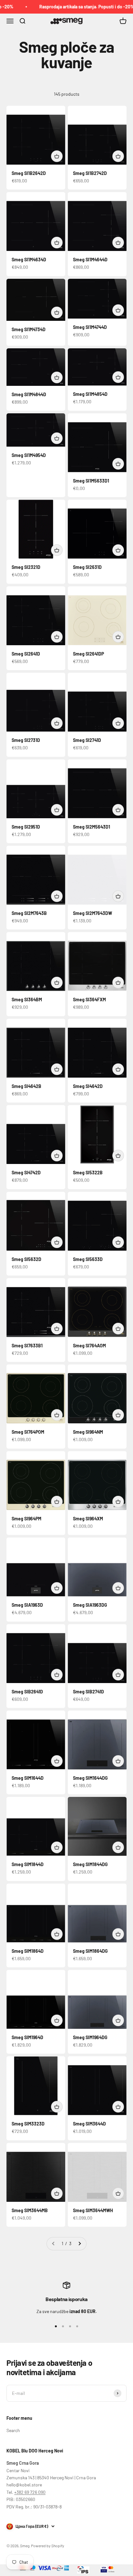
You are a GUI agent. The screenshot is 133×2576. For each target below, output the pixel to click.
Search (13, 2430)
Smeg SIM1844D (28, 1864)
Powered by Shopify (48, 2546)
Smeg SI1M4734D (29, 329)
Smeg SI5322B (88, 1173)
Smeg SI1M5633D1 (91, 481)
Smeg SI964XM (88, 1519)
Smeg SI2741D (87, 740)
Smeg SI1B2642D (29, 173)
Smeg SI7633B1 (27, 1346)
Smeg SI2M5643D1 (92, 827)
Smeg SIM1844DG (90, 1864)
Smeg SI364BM (27, 1000)
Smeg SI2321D (26, 567)
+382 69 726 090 (30, 2492)
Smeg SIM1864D (28, 1951)
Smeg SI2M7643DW (92, 913)
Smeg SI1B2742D (90, 173)
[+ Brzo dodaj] (57, 156)
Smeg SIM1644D (28, 1778)
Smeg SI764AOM (89, 1346)
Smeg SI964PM (26, 1519)
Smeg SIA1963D (27, 1605)
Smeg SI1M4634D (29, 260)
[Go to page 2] (79, 2244)
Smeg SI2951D (26, 827)
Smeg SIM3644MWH (93, 2210)
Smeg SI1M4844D (29, 394)
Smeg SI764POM (28, 1432)
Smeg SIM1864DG (90, 1951)
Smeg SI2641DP (88, 654)
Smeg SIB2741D (88, 1692)
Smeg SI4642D (88, 1086)
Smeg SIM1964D (27, 2037)
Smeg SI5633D (88, 1259)
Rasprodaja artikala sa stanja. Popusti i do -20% (78, 7)
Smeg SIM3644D (89, 2124)
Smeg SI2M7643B (29, 913)
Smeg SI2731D (26, 740)
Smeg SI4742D (26, 1173)
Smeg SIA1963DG (90, 1605)
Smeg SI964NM (88, 1432)
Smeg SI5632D (26, 1259)
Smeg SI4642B (26, 1086)
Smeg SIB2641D (27, 1692)
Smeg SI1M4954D (29, 455)
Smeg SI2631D (87, 567)
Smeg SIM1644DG (90, 1778)
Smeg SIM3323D (28, 2124)
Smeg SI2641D (26, 654)
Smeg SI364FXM (89, 1000)
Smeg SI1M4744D (90, 327)
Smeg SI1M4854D (90, 394)
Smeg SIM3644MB (30, 2210)
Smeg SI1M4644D (90, 260)
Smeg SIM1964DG (90, 2037)
